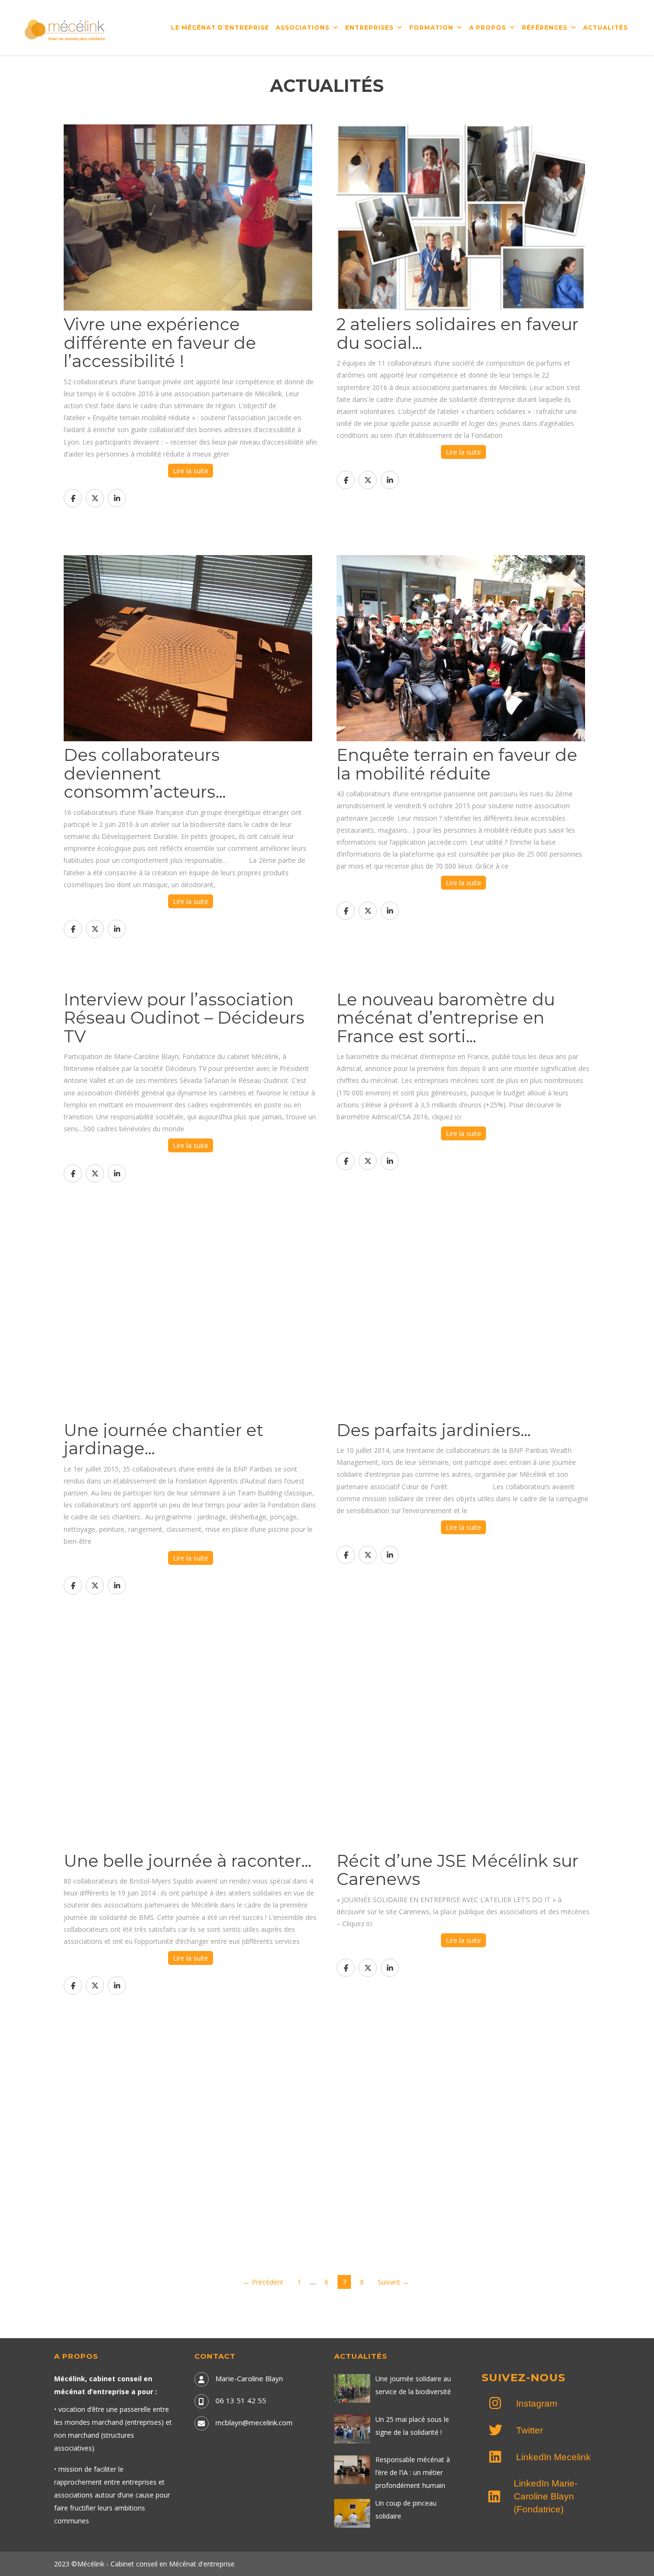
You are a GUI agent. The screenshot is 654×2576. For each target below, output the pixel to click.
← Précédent (263, 2282)
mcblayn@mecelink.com (254, 2422)
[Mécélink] (66, 29)
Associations (303, 28)
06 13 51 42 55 (241, 2400)
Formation (431, 28)
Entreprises (369, 28)
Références (545, 28)
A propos (488, 28)
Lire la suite (191, 471)
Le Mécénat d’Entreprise (220, 28)
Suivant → (393, 2282)
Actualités (605, 28)
